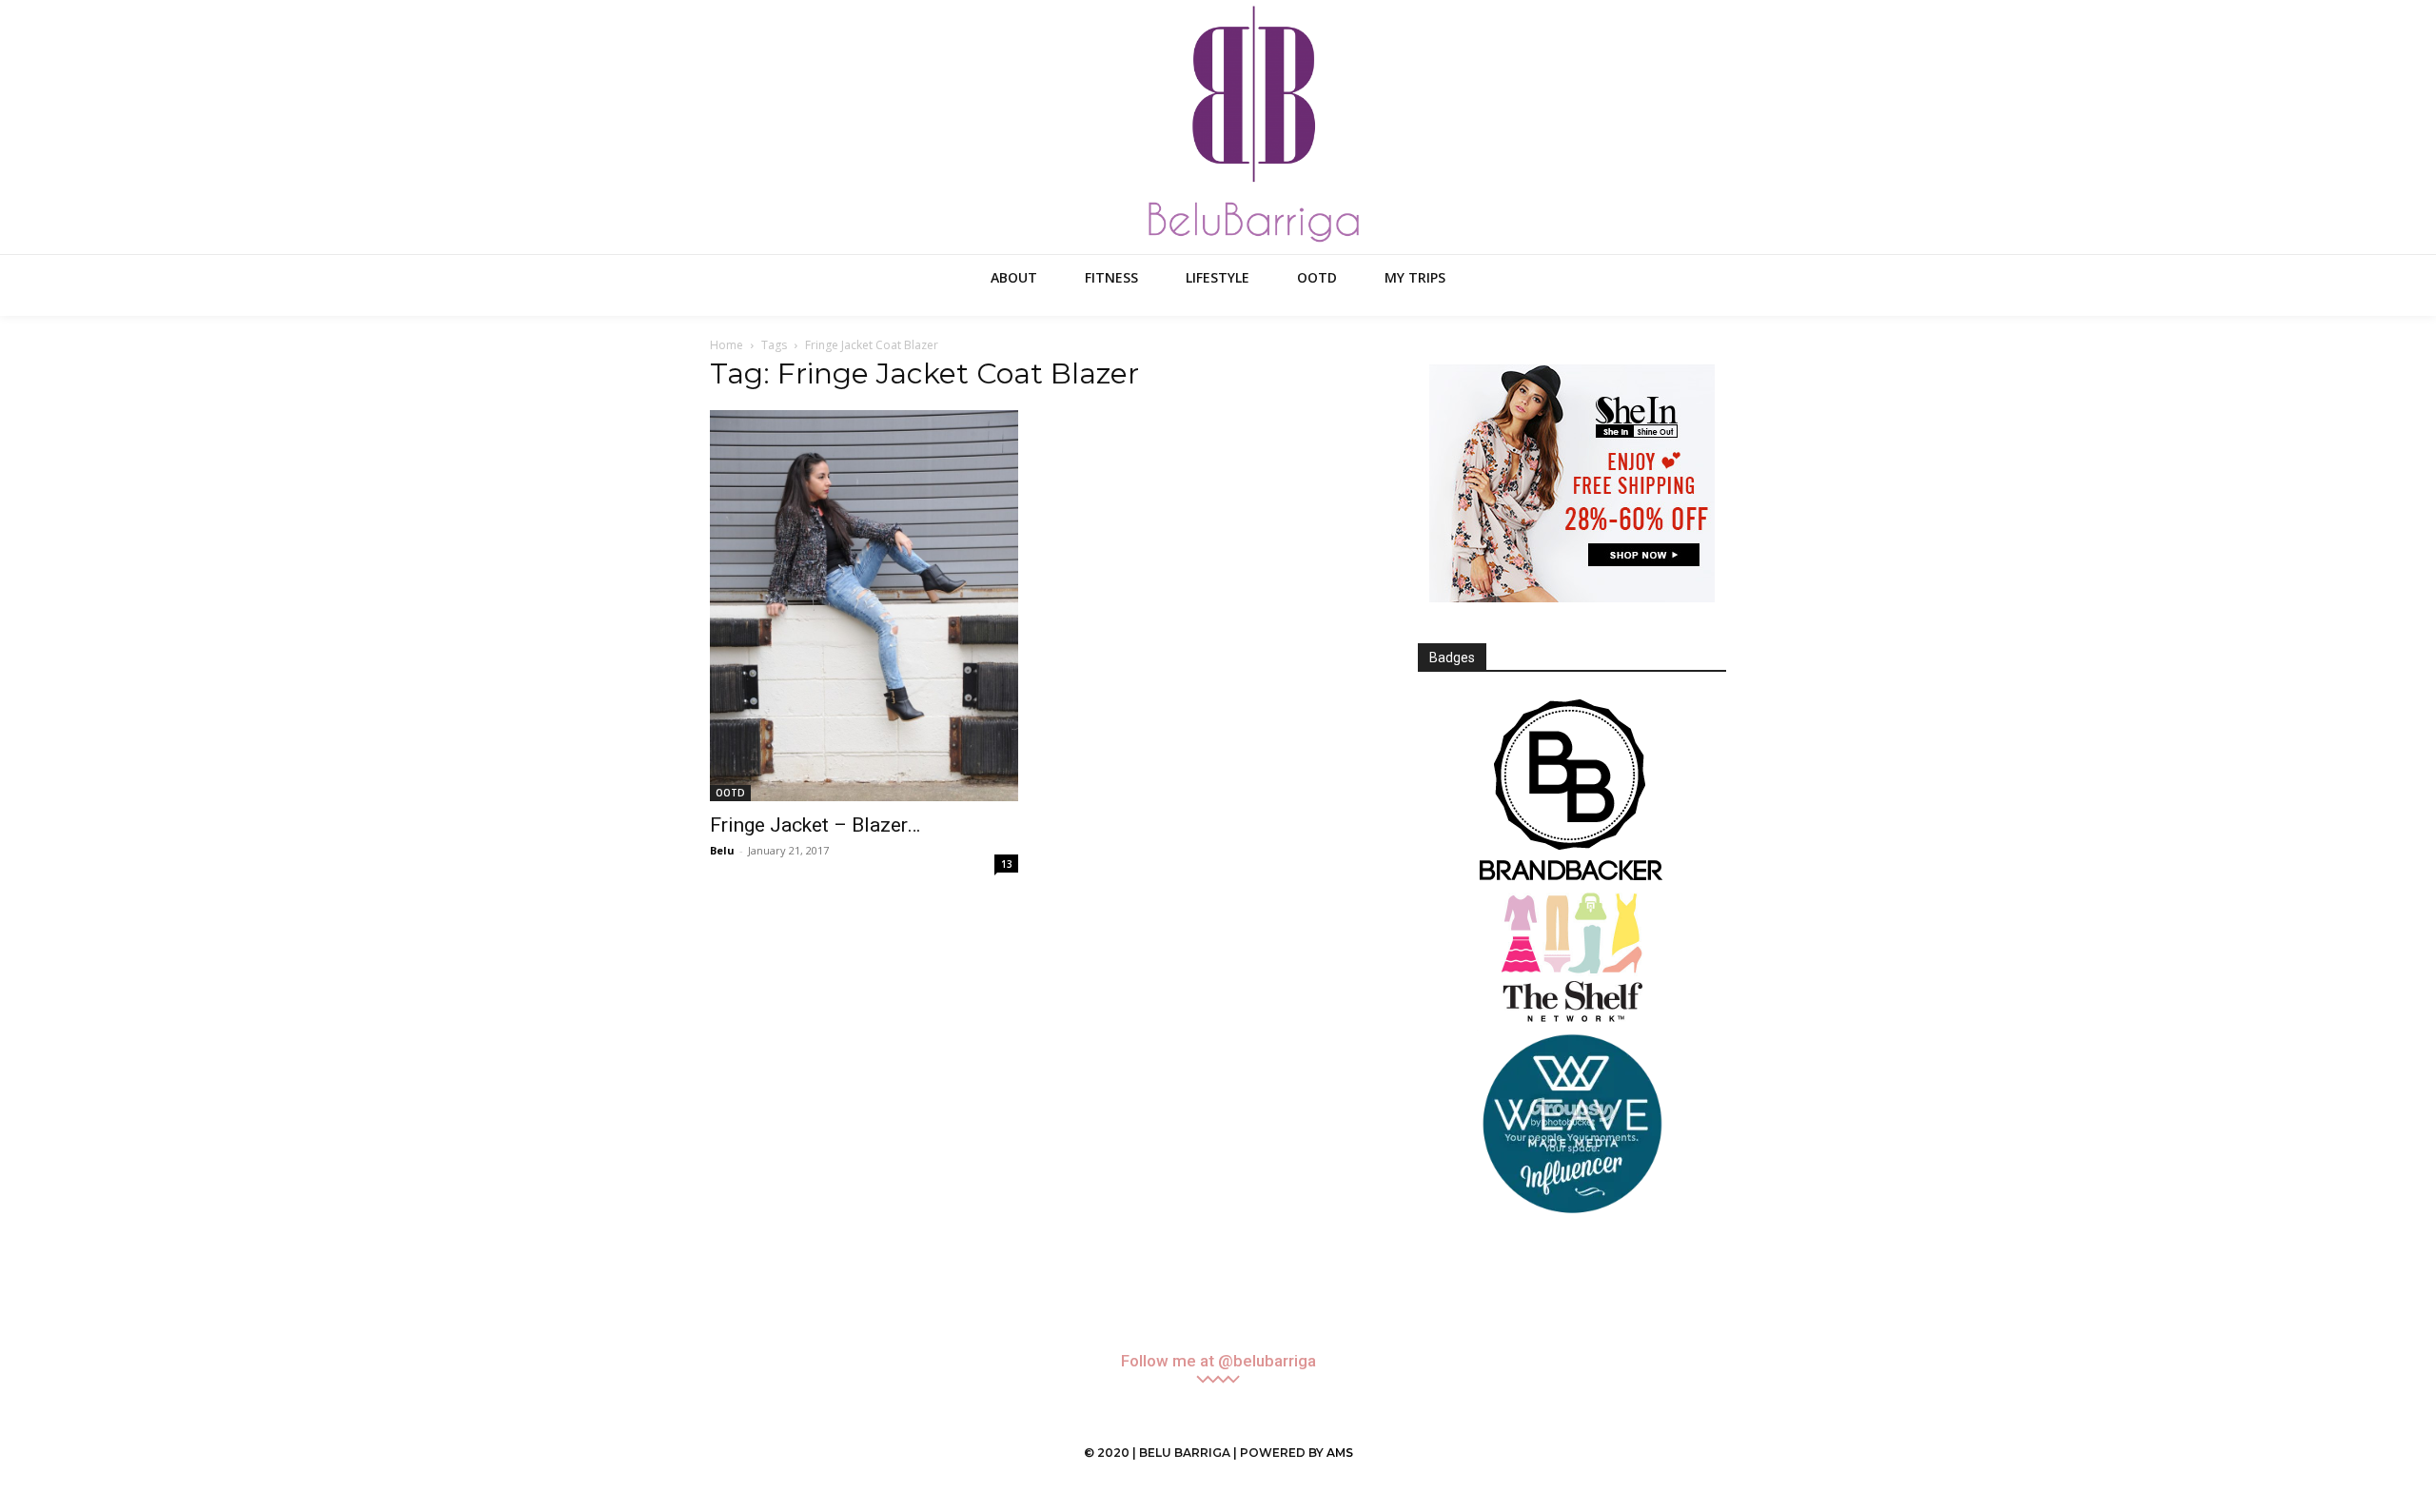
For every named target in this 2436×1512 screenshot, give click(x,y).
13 (1007, 864)
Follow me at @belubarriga (1218, 1361)
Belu (722, 850)
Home (727, 345)
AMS (1340, 1453)
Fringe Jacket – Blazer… (815, 825)
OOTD (730, 793)
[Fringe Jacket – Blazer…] (864, 606)
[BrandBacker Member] (1572, 792)
